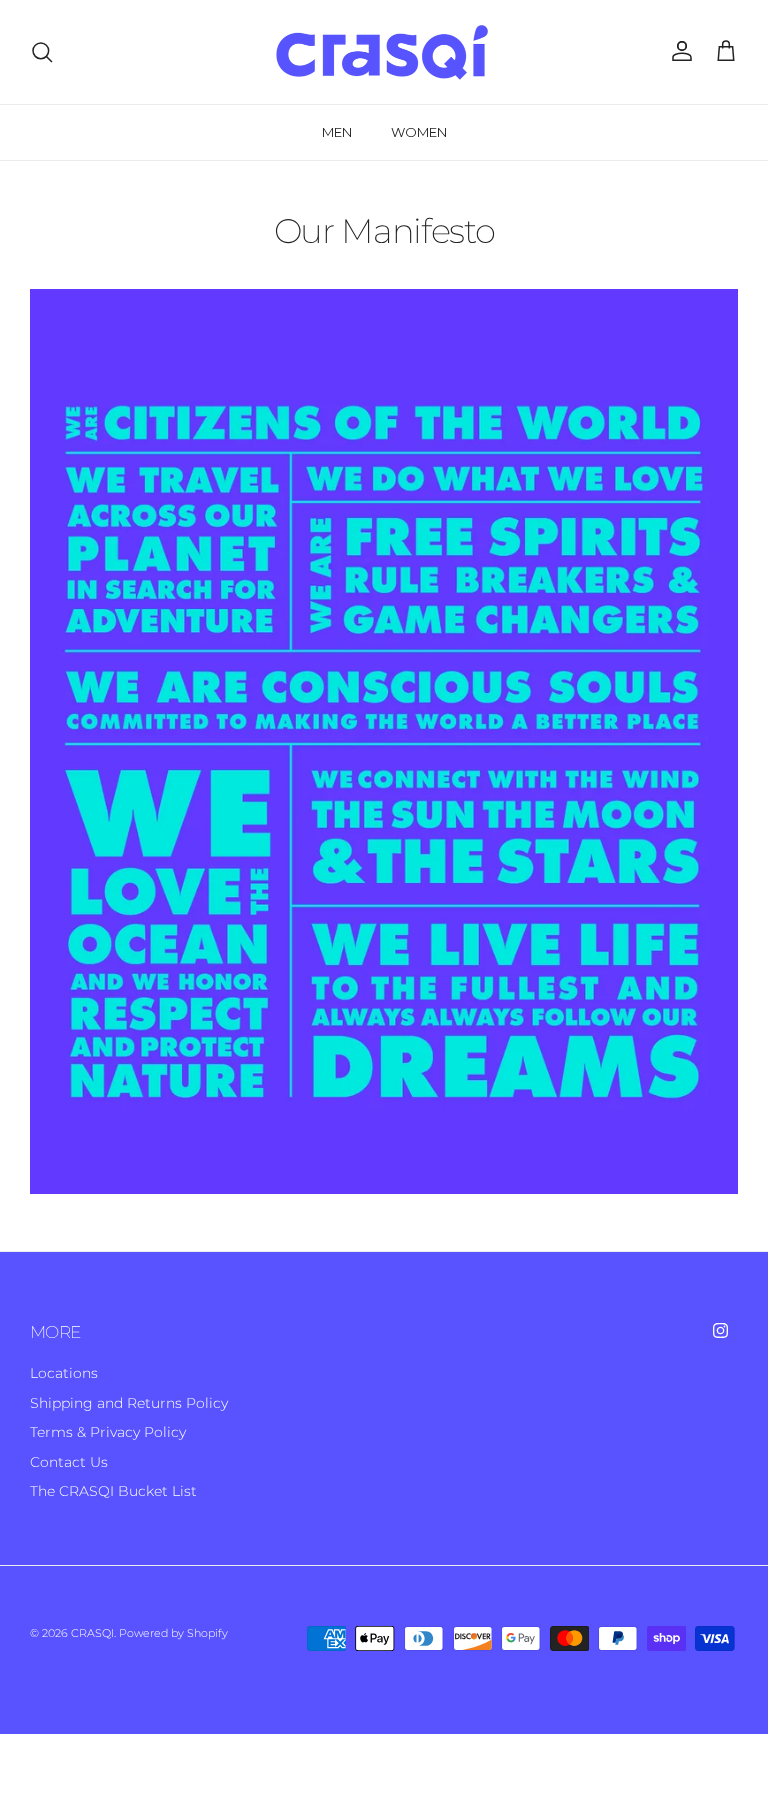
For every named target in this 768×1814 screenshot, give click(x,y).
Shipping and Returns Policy (129, 1403)
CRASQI (92, 1633)
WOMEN (419, 132)
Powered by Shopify (173, 1633)
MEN (337, 132)
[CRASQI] (384, 52)
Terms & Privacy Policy (108, 1432)
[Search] (42, 52)
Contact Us (69, 1462)
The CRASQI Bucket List (113, 1491)
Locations (64, 1373)
